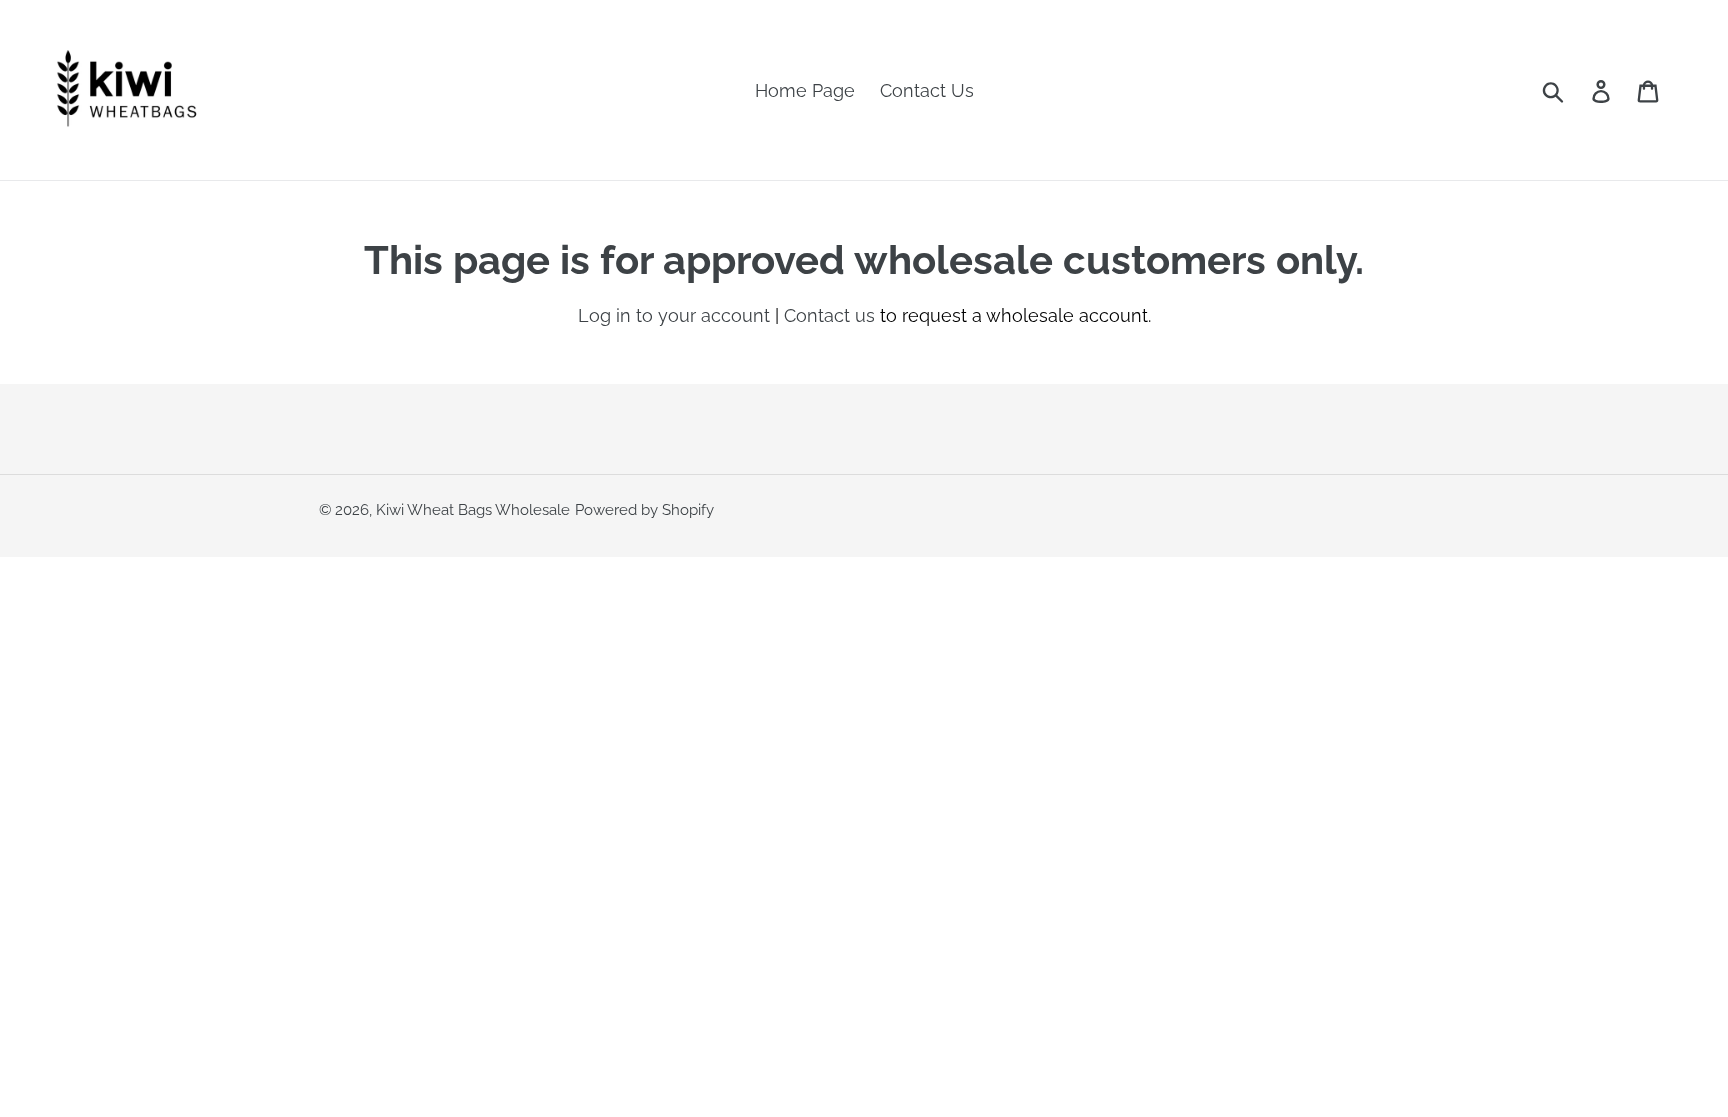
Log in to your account (674, 315)
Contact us (829, 315)
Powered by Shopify (644, 510)
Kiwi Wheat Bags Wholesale (473, 510)
